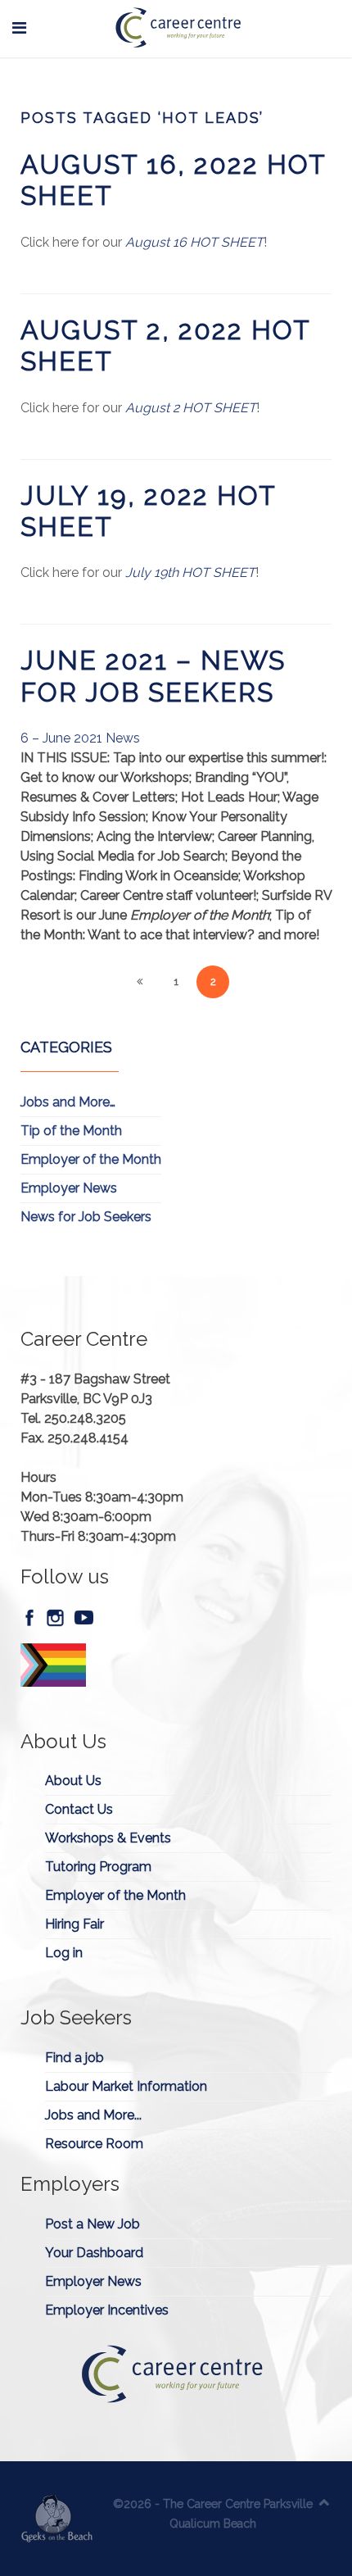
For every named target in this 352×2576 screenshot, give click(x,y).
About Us (73, 1781)
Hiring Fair (74, 1924)
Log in (64, 1953)
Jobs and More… (68, 1102)
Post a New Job (93, 2224)
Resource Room (94, 2144)
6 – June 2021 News (80, 738)
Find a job (74, 2058)
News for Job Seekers (86, 1217)
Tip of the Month (71, 1131)
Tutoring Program (98, 1867)
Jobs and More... (93, 2115)
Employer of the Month (91, 1159)
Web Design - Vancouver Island (57, 2519)
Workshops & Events (108, 1838)
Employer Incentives (107, 2310)
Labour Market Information (126, 2086)
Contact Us (79, 1809)
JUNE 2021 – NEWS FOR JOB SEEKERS (153, 676)
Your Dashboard (94, 2253)
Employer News (69, 1188)
